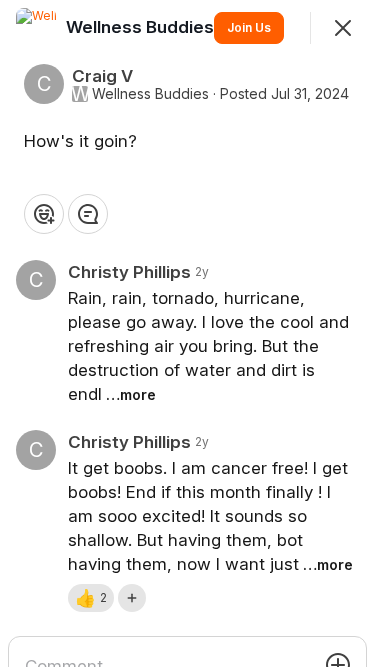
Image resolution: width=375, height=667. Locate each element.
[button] (91, 598)
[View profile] (36, 28)
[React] (44, 214)
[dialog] (187, 333)
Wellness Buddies (150, 94)
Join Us (249, 27)
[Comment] (88, 214)
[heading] (142, 27)
